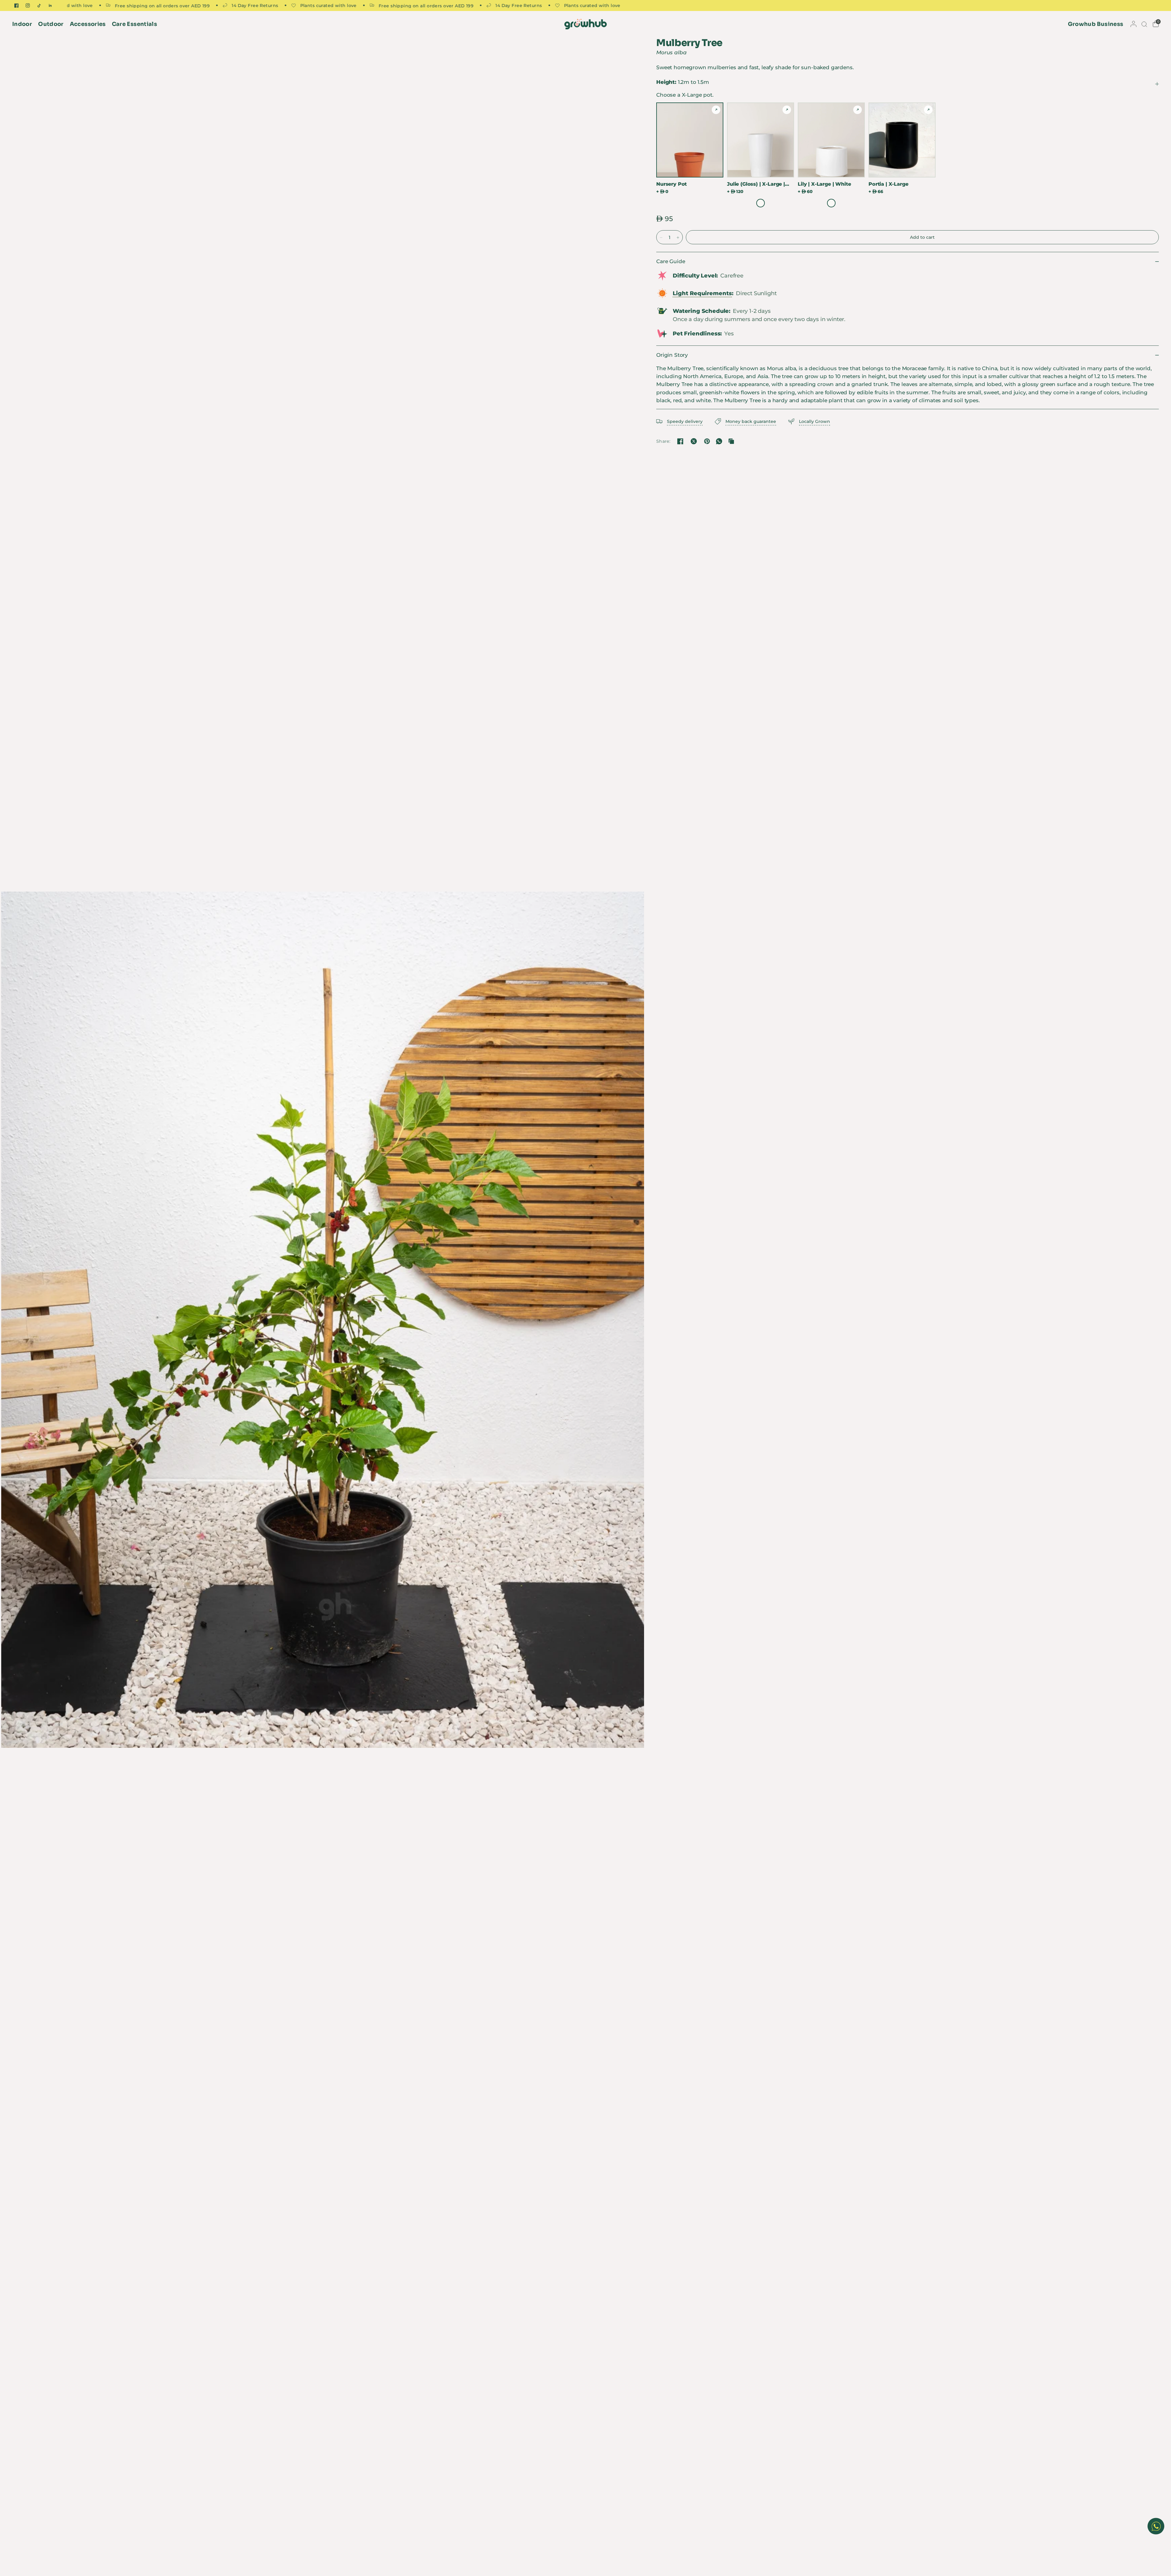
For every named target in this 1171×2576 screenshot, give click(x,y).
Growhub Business (1096, 24)
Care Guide (671, 261)
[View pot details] (716, 110)
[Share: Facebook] (680, 441)
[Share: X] (694, 441)
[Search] (1144, 24)
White (761, 203)
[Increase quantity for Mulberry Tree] (678, 238)
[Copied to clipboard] (731, 441)
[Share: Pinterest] (707, 441)
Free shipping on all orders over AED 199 (210, 5)
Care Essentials (134, 24)
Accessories (88, 24)
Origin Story (672, 355)
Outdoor (51, 24)
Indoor (22, 24)
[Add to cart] (922, 237)
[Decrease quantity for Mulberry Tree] (661, 238)
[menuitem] (24, 24)
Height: (683, 82)
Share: (663, 441)
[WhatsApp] (719, 441)
